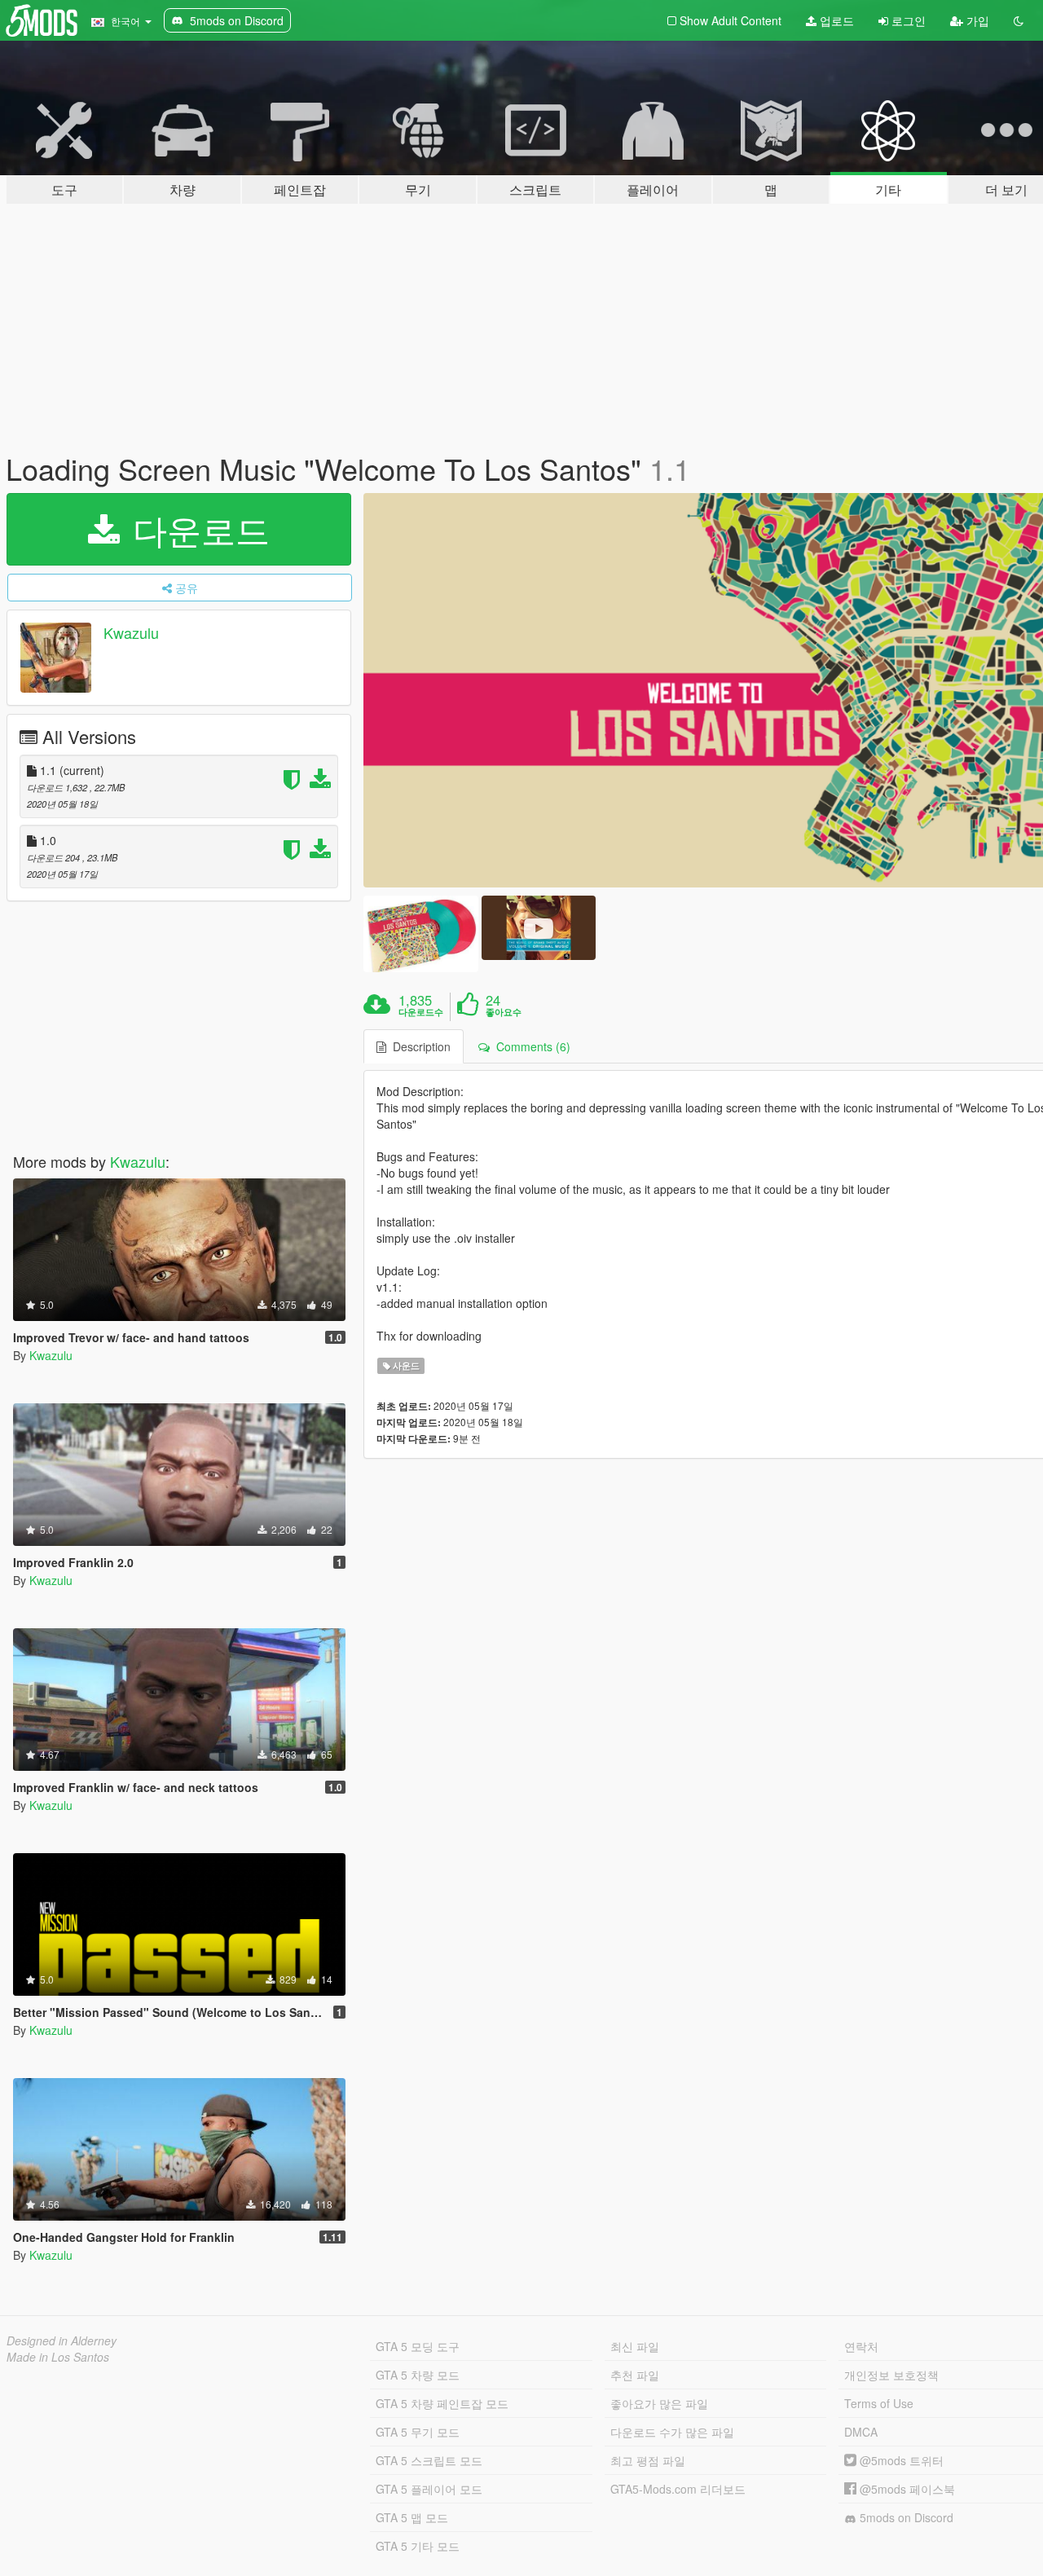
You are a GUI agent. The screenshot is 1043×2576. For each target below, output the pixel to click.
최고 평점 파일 (648, 2460)
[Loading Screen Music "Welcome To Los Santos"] (420, 934)
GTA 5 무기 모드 (418, 2432)
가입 (976, 20)
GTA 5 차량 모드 (418, 2375)
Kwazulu (131, 632)
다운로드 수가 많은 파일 (672, 2432)
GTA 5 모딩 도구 (418, 2346)
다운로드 (196, 529)
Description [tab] (418, 1046)
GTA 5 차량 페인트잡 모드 (442, 2403)
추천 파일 (635, 2375)
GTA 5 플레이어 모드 (429, 2489)
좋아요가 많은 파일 (659, 2403)
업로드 (835, 20)
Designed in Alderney (62, 2340)
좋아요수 (504, 1012)
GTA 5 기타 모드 (418, 2546)
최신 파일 (635, 2346)
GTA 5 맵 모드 (412, 2517)
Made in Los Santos (58, 2357)
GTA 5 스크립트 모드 (429, 2460)
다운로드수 (421, 1012)
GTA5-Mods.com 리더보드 (678, 2489)
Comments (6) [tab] (530, 1046)
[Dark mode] (1019, 20)
